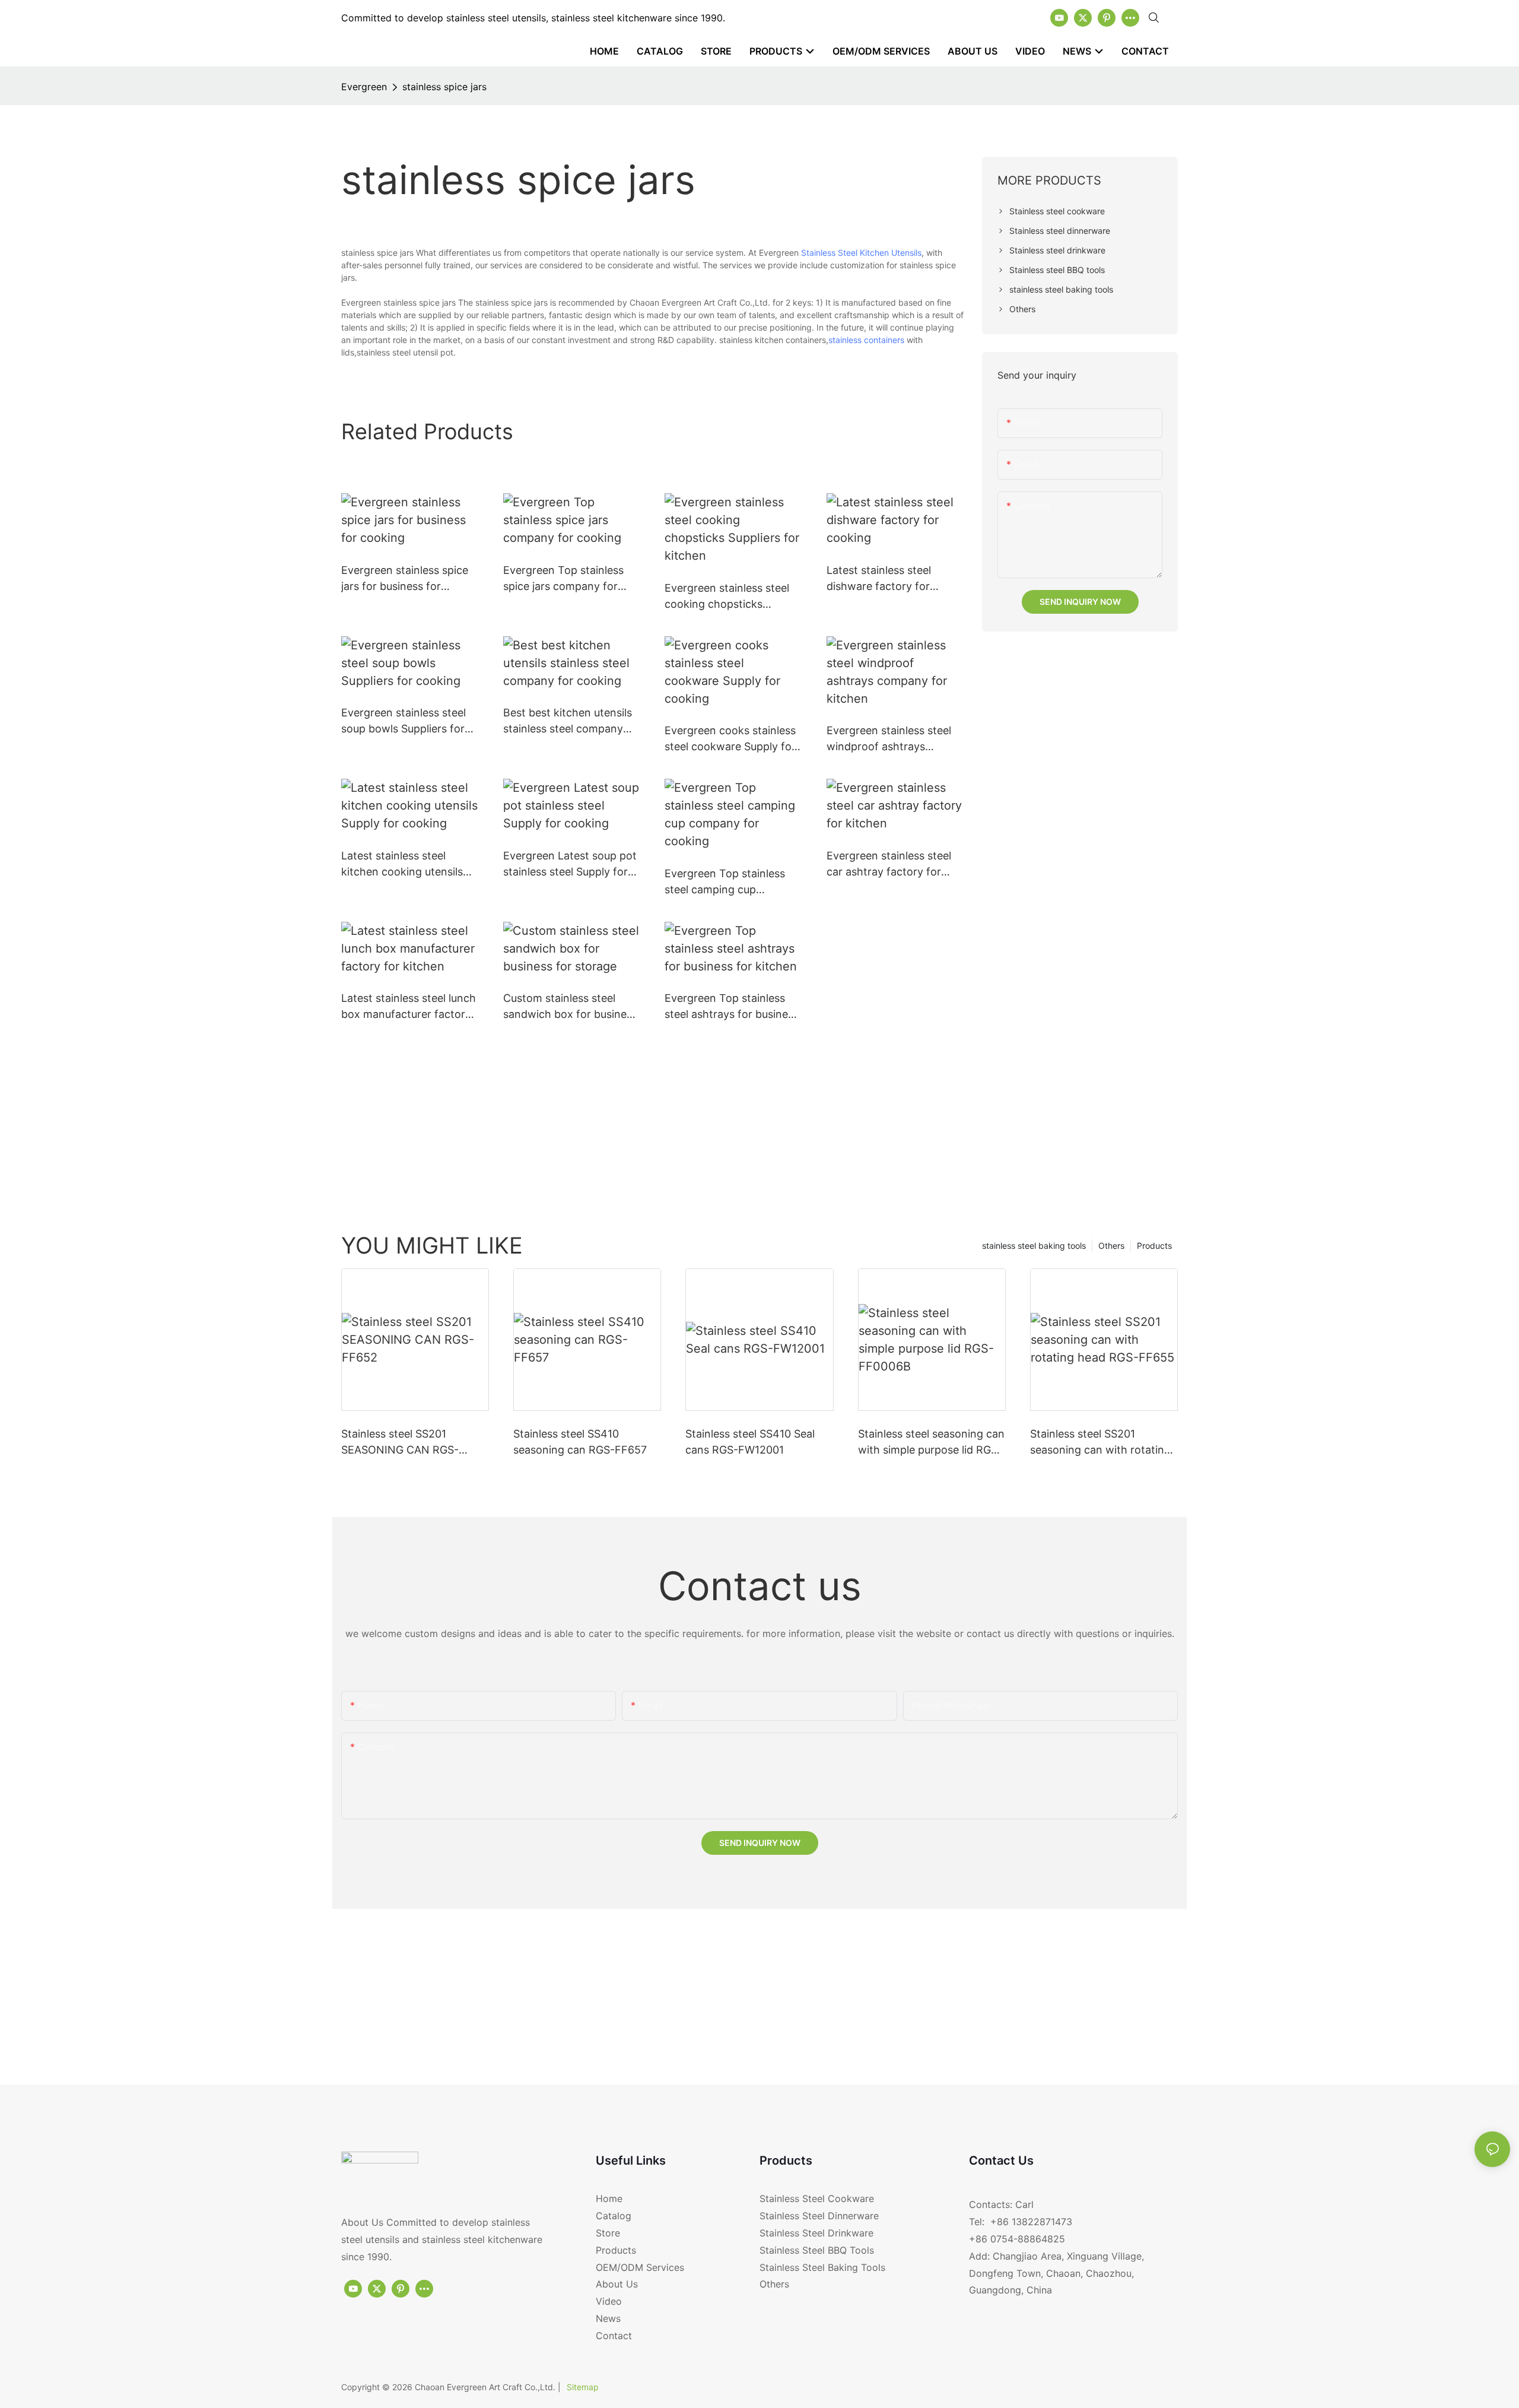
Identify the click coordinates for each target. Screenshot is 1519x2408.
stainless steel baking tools (1034, 1246)
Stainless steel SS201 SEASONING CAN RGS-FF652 (400, 1443)
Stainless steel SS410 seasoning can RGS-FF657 (580, 1442)
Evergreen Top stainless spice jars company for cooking (563, 579)
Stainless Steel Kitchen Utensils (861, 253)
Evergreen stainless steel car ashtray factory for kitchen (889, 864)
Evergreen (364, 87)
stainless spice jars (444, 87)
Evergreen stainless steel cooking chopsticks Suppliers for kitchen (727, 597)
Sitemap (583, 2387)
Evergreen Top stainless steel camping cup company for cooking (725, 882)
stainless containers (866, 340)
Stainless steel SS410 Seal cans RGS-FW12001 (750, 1442)
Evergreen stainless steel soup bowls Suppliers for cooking (403, 721)
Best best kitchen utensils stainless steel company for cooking (568, 721)
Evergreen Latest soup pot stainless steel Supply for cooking (570, 864)
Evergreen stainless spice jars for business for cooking (405, 579)
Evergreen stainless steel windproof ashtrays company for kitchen (889, 739)
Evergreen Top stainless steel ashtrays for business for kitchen (732, 1007)
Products (1154, 1246)
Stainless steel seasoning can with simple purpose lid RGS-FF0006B (931, 1443)
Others (1111, 1246)
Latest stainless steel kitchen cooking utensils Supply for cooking (402, 864)
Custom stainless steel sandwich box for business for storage (570, 1007)
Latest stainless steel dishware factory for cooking (879, 579)
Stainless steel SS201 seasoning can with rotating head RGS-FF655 (1100, 1443)
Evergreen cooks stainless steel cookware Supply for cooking (730, 739)
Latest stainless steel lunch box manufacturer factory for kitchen (409, 1007)
